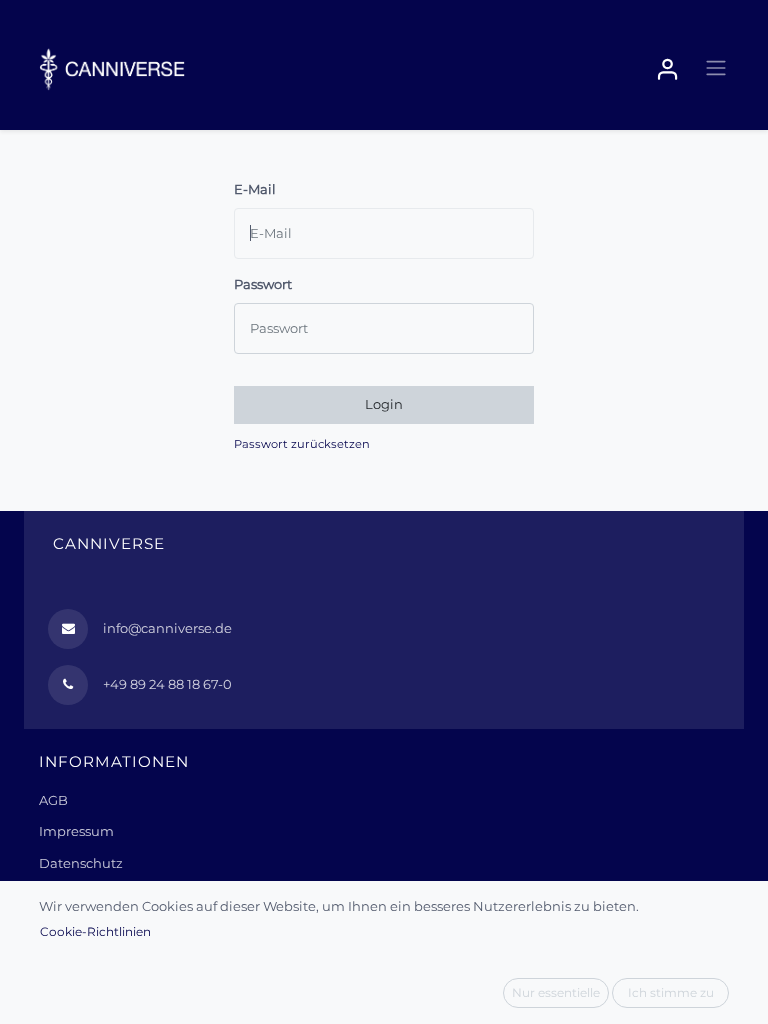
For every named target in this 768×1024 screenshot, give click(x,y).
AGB (53, 800)
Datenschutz (81, 863)
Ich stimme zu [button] (671, 992)
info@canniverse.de (167, 628)
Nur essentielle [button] (556, 992)
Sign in (668, 70)
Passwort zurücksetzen (302, 444)
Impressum (76, 831)
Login (384, 404)
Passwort (263, 284)
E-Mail (255, 189)
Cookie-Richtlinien (95, 931)
